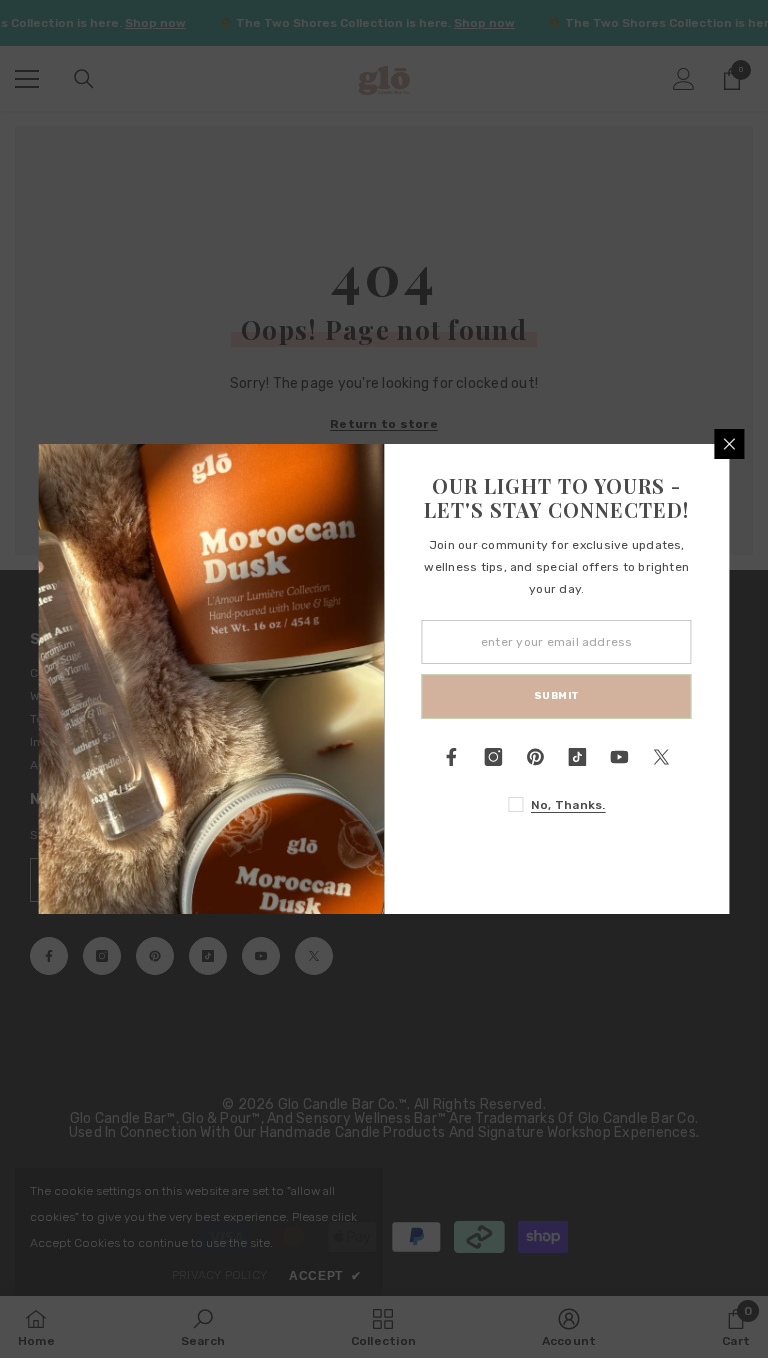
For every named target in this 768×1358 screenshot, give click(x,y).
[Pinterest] (536, 757)
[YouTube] (620, 757)
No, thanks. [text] (568, 805)
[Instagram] (494, 757)
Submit (557, 696)
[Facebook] (452, 757)
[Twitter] (662, 757)
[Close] (730, 444)
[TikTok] (578, 757)
